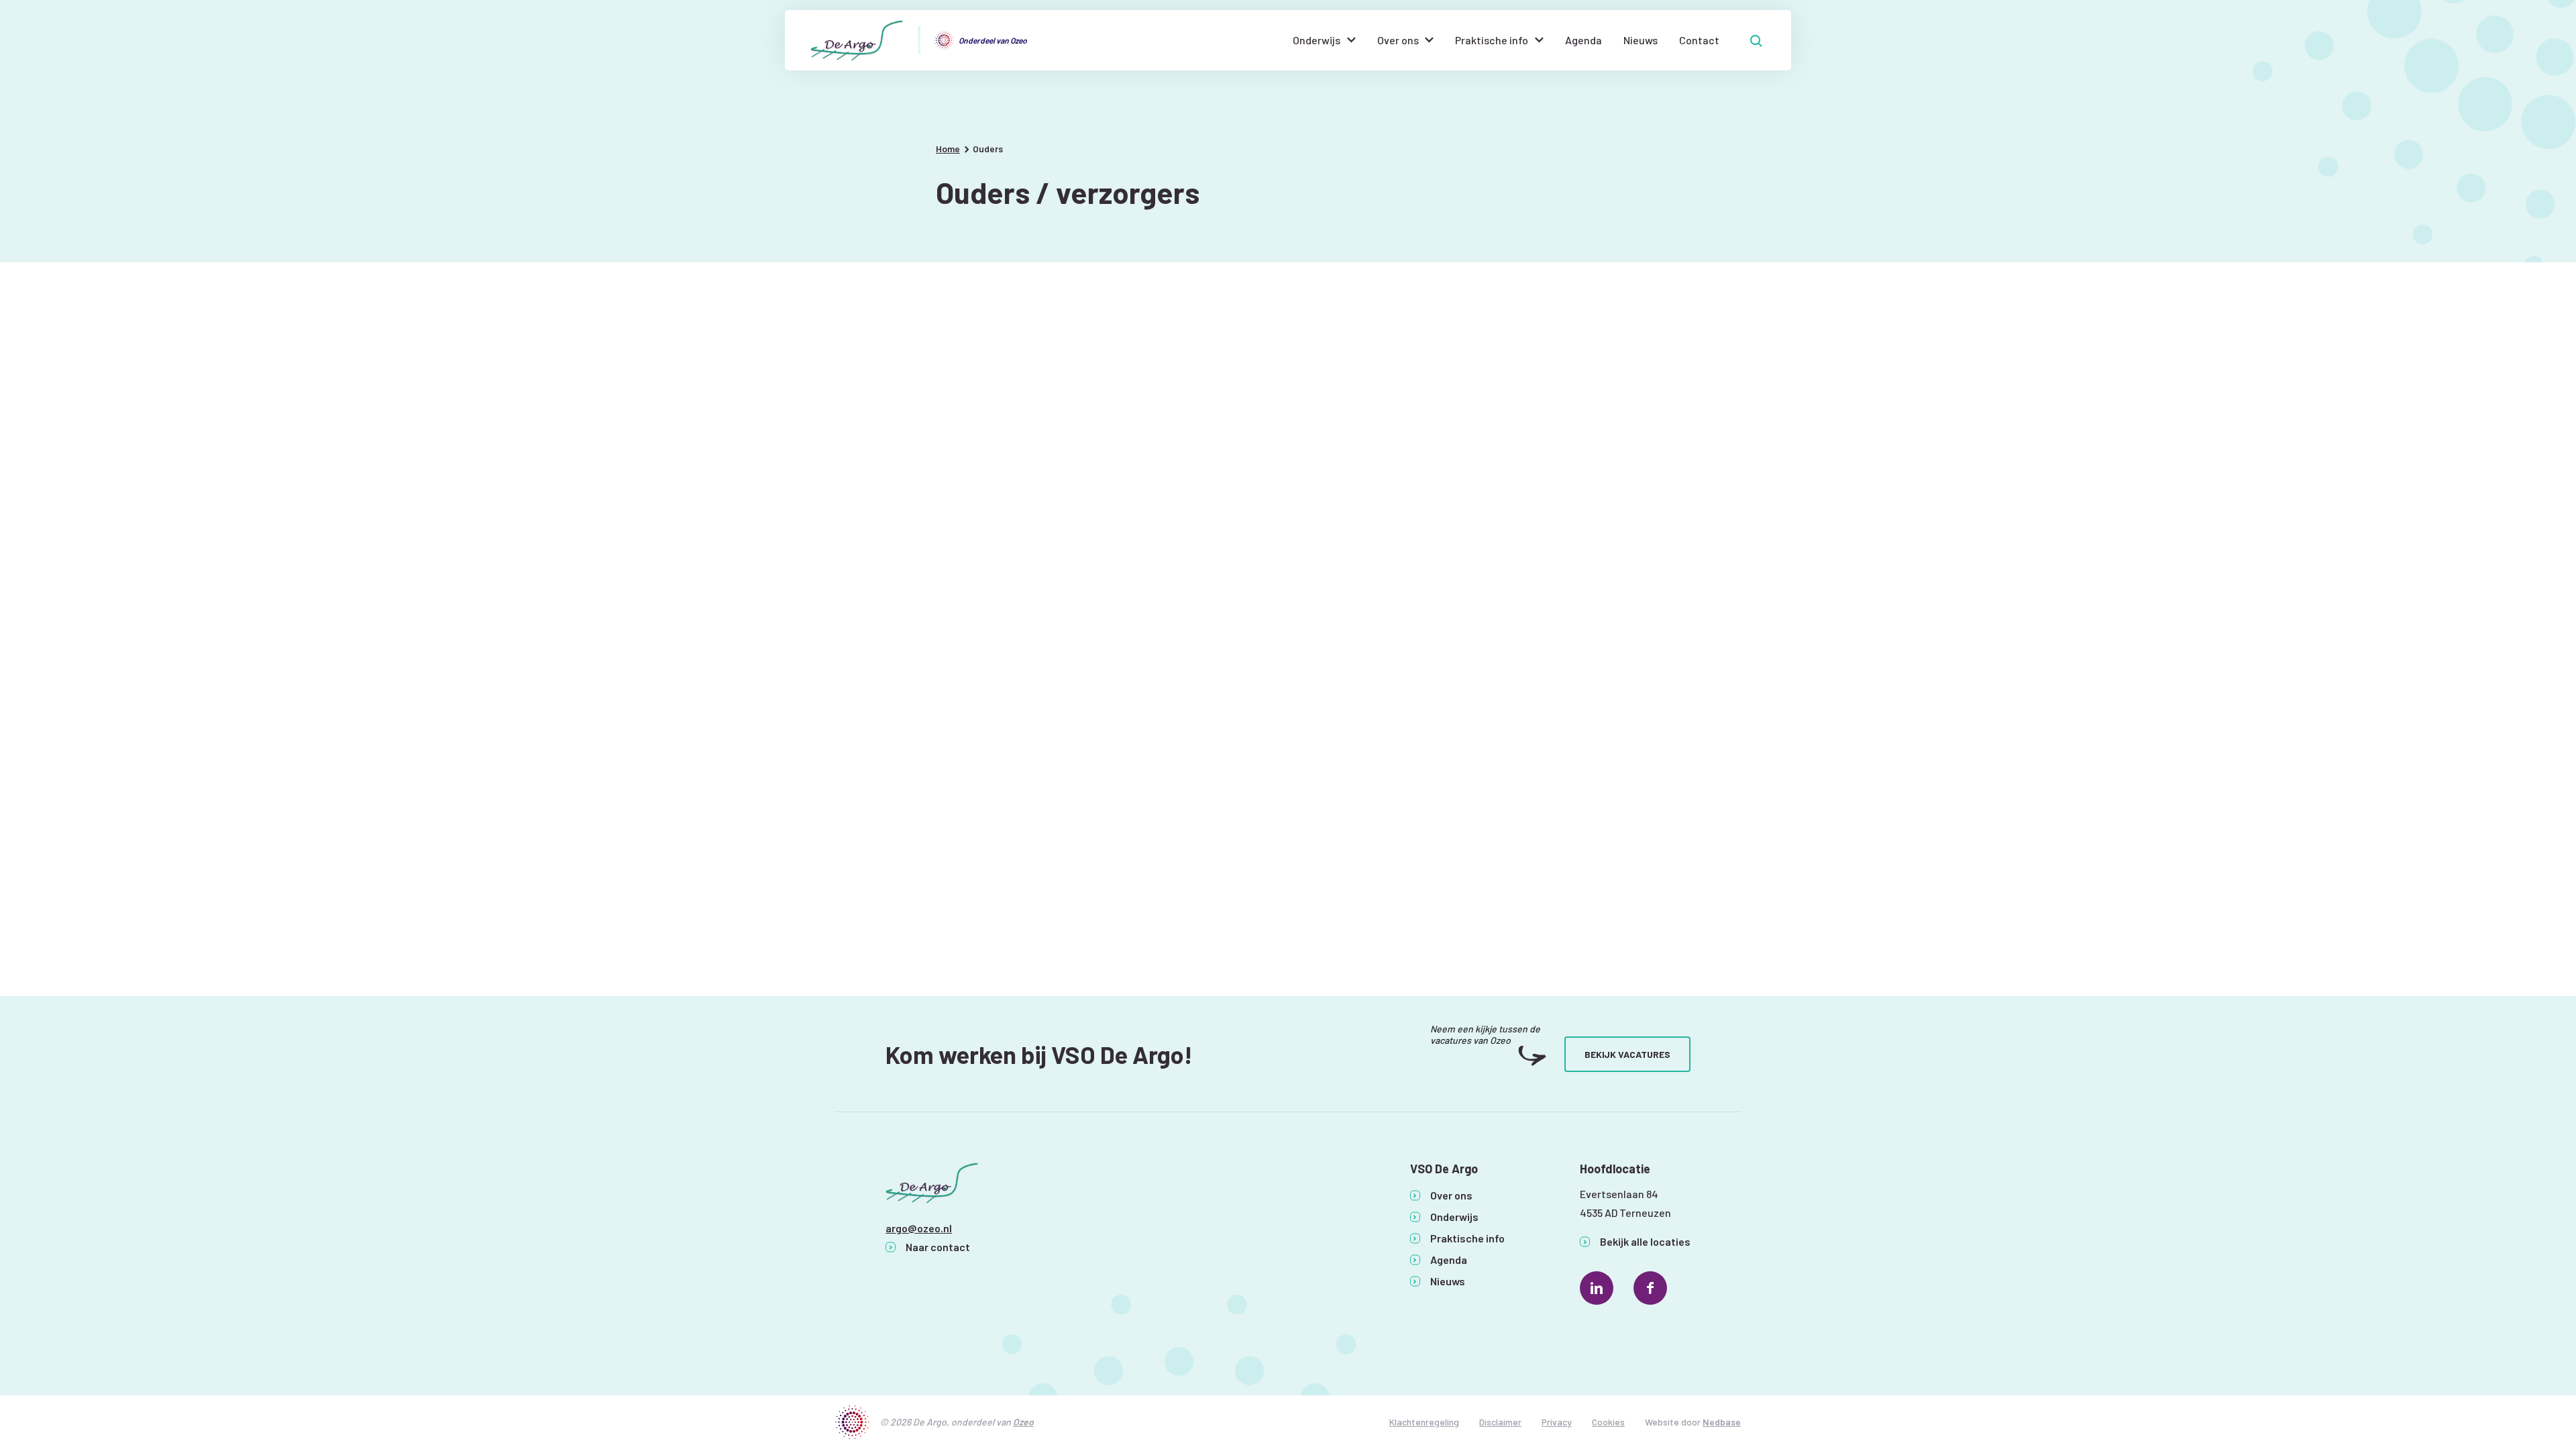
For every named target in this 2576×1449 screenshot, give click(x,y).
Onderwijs (1317, 40)
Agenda (1584, 40)
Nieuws (1641, 40)
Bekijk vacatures (1627, 1054)
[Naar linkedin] (1597, 1288)
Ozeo (1023, 1422)
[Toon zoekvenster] (1756, 40)
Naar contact (938, 1247)
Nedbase (1722, 1422)
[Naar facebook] (1650, 1288)
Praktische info (1492, 40)
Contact (1699, 40)
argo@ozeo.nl (919, 1228)
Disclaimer (1500, 1422)
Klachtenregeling (1424, 1422)
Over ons (1398, 40)
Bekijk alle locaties (1645, 1241)
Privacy (1557, 1422)
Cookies (1608, 1422)
